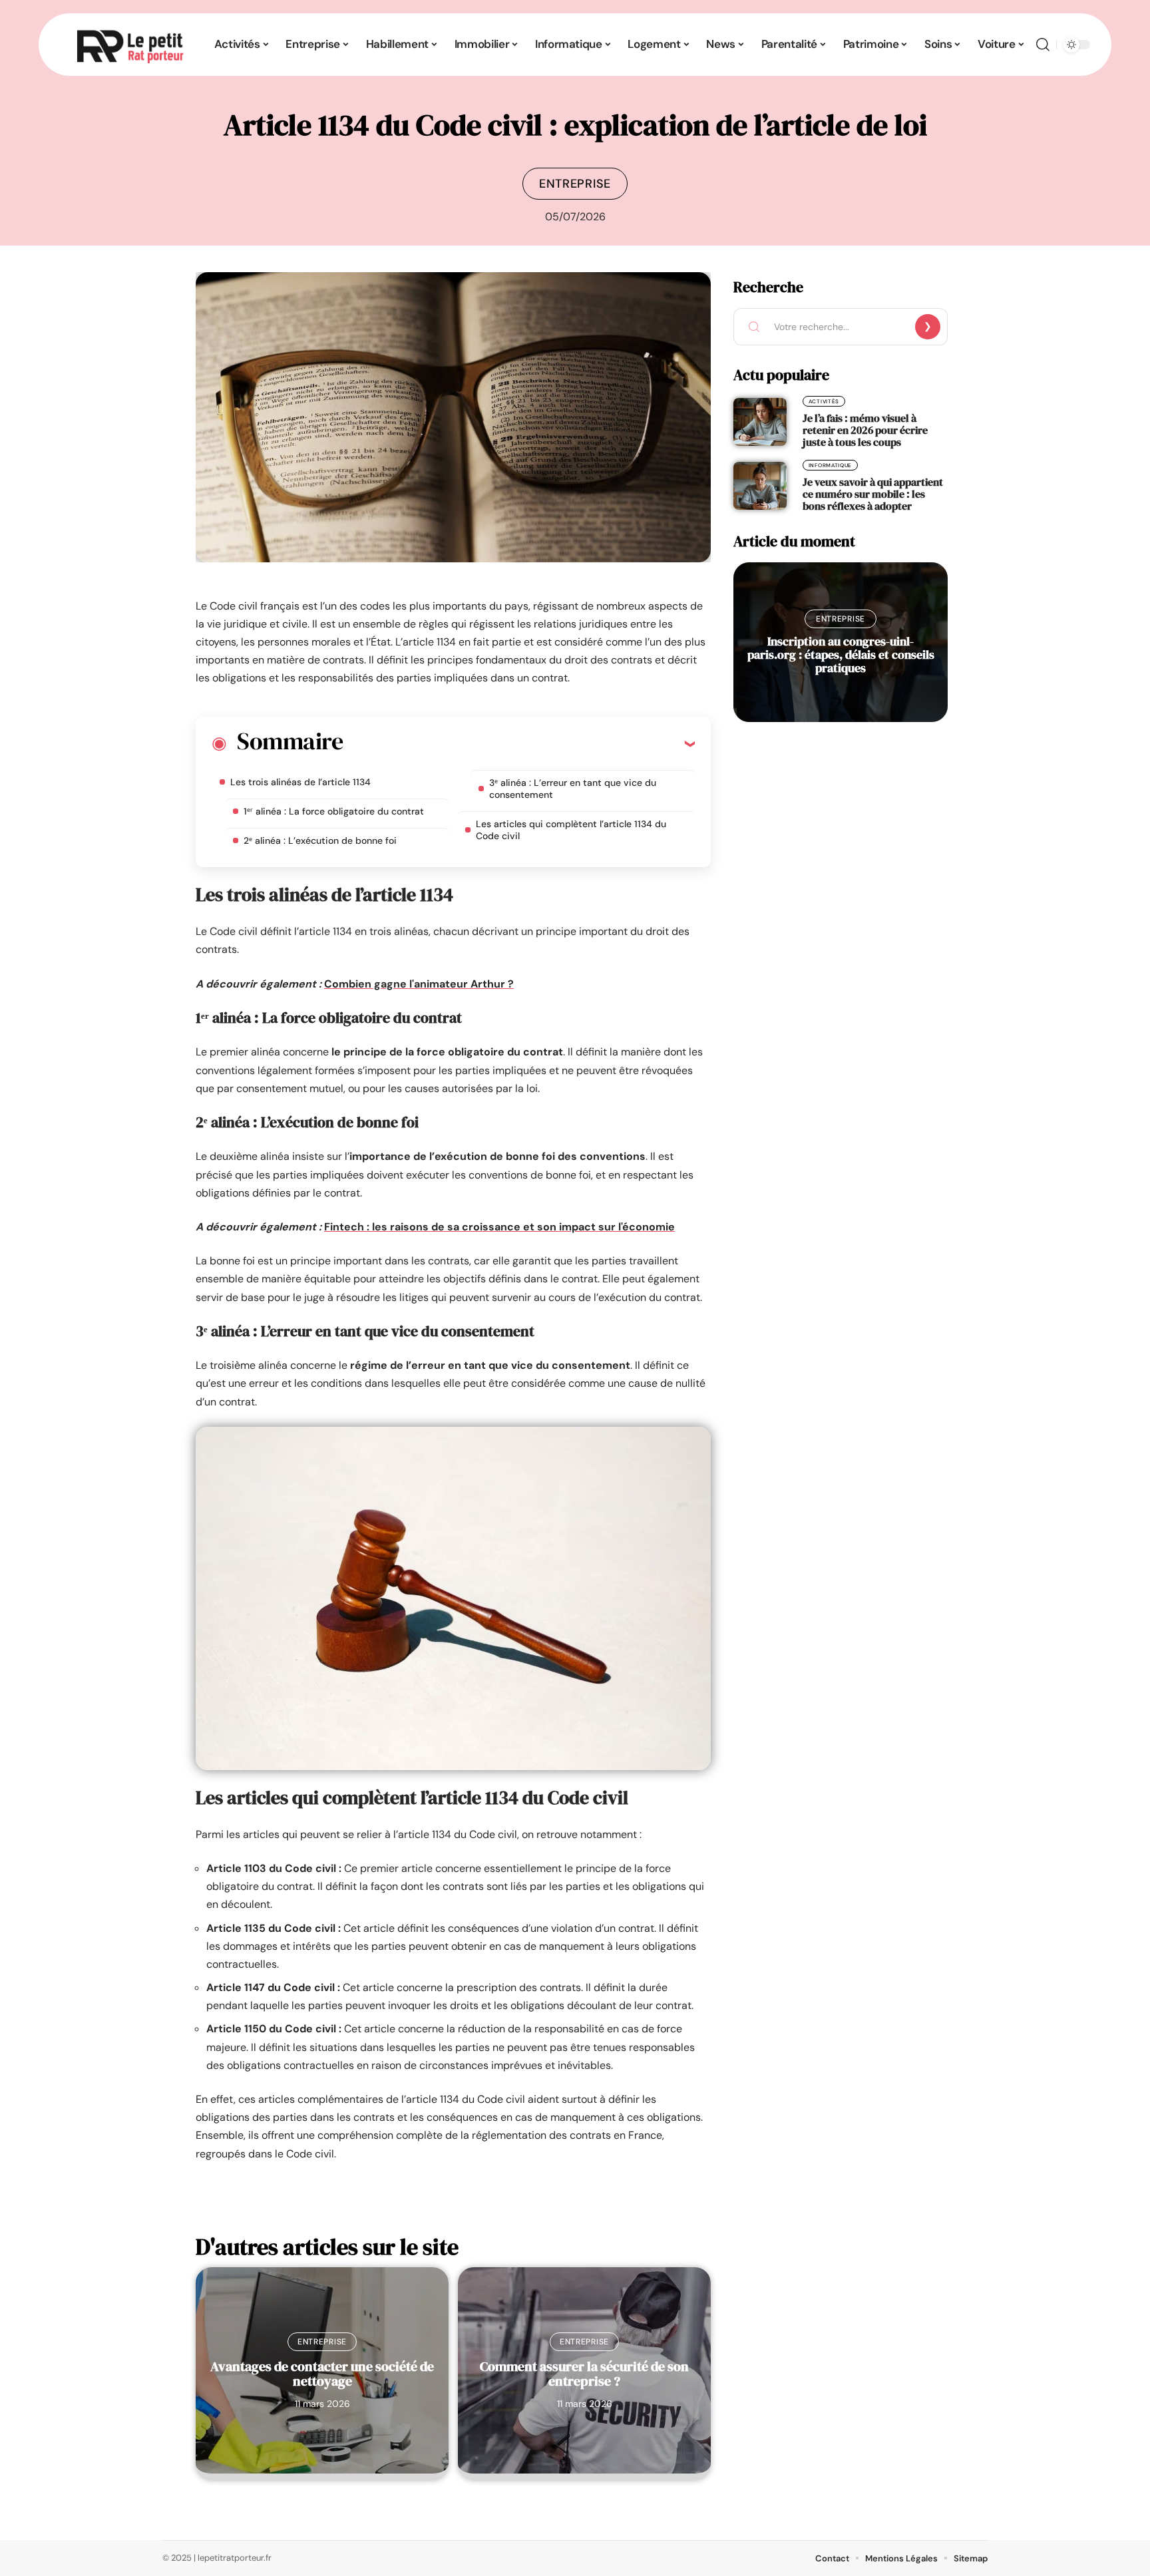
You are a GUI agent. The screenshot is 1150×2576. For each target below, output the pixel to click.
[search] (1043, 45)
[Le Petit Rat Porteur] (130, 45)
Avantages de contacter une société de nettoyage (322, 2374)
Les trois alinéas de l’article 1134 (300, 782)
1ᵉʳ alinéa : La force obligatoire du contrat (334, 811)
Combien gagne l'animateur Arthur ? (419, 984)
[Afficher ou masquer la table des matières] (519, 743)
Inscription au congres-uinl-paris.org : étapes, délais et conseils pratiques (841, 654)
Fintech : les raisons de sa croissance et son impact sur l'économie (499, 1227)
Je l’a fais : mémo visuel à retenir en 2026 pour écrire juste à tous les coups (865, 430)
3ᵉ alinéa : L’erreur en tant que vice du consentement (573, 789)
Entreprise (575, 184)
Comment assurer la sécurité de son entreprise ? (584, 2374)
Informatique (830, 465)
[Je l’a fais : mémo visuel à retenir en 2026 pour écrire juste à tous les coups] (760, 422)
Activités (824, 401)
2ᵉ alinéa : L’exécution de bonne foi (320, 840)
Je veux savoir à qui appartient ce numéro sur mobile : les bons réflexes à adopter (873, 494)
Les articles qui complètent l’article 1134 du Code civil (571, 830)
